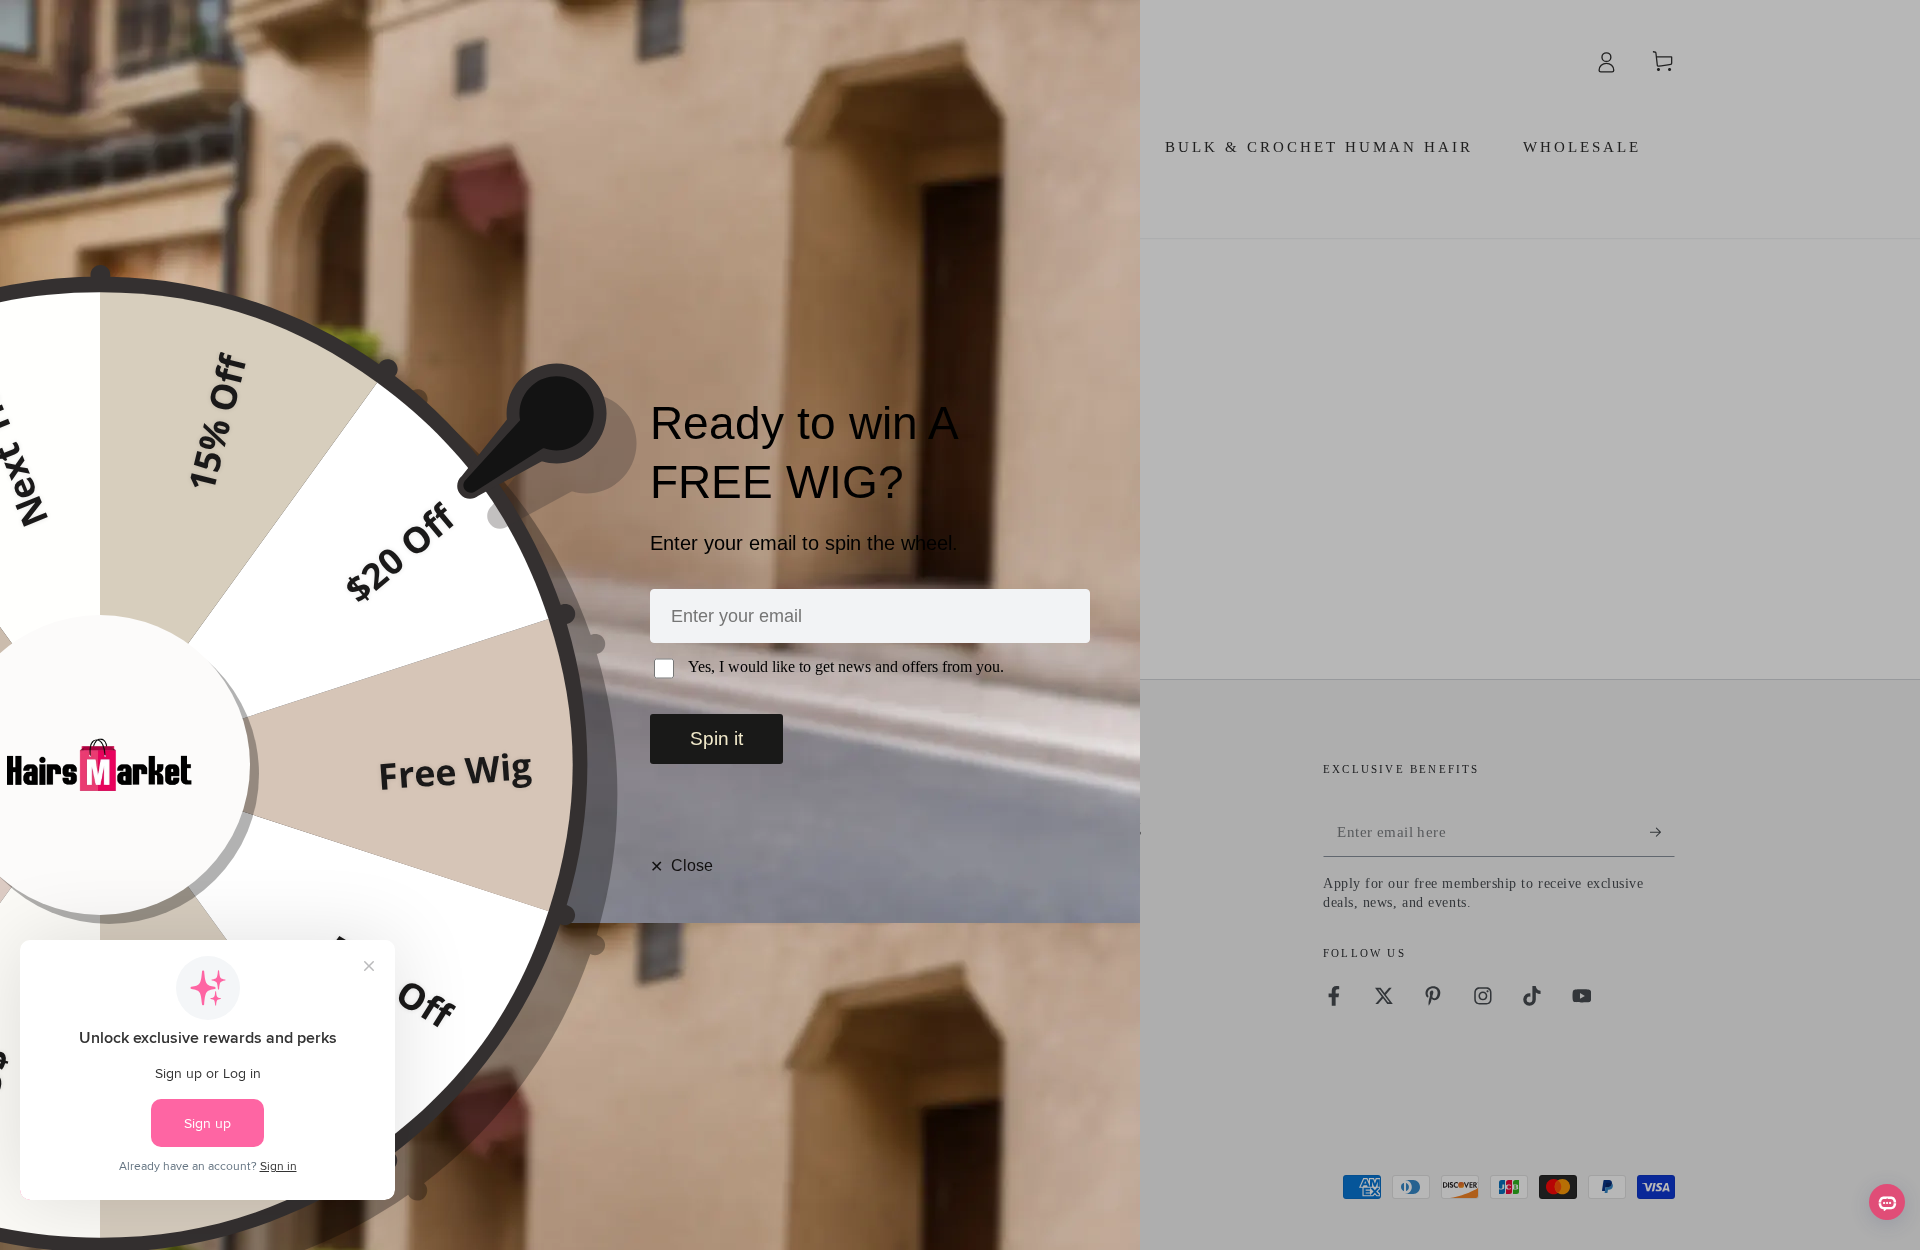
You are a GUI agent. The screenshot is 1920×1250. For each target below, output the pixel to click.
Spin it (716, 738)
